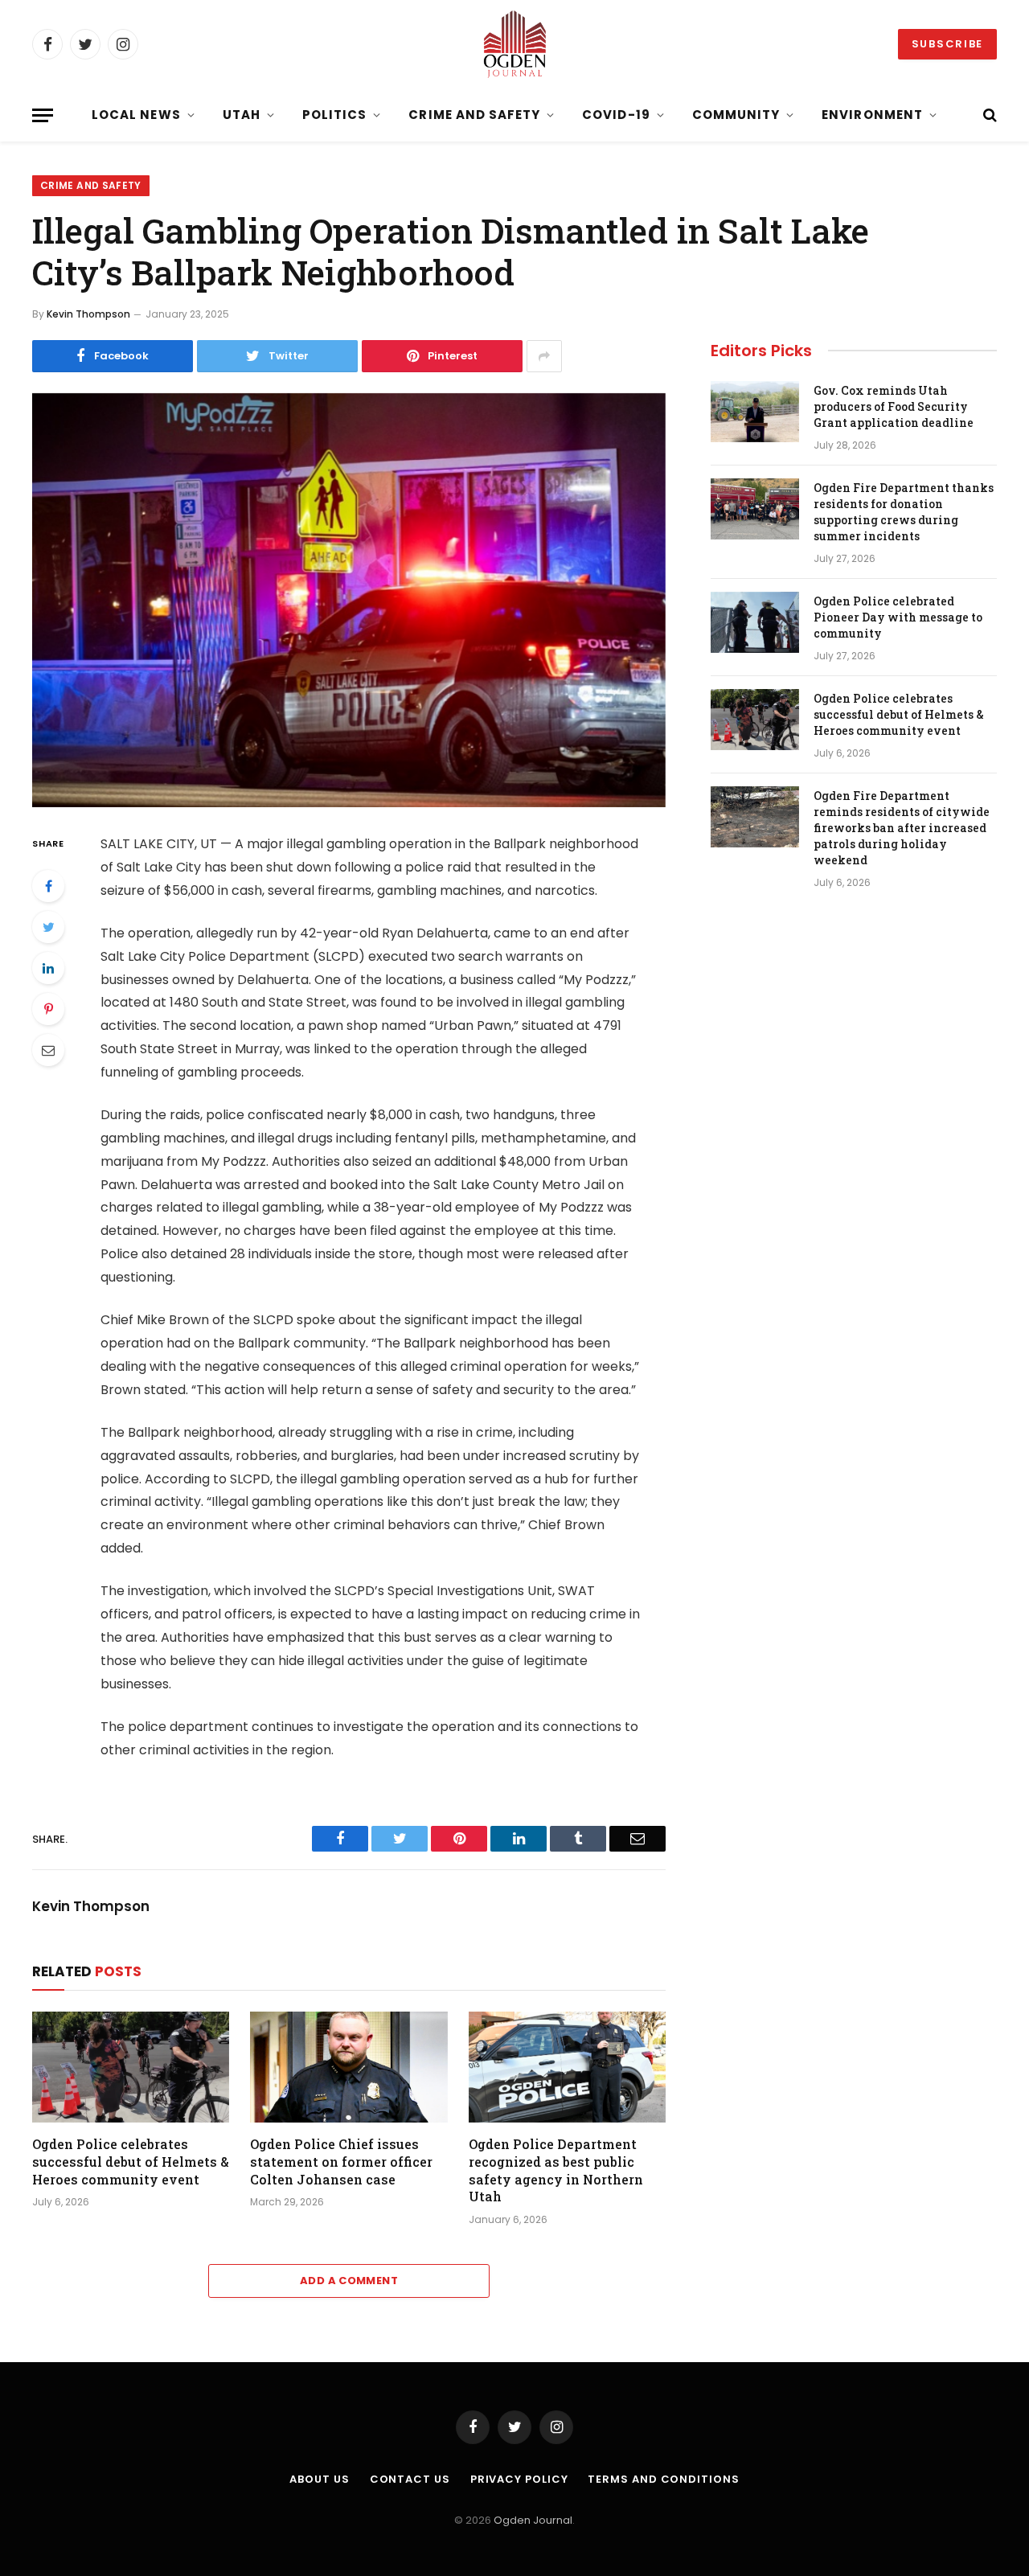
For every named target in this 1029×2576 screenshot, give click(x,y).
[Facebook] (48, 886)
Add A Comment (349, 2281)
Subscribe (947, 44)
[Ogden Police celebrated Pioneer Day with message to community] (755, 622)
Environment (872, 115)
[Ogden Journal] (514, 44)
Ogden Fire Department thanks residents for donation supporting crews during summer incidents (904, 512)
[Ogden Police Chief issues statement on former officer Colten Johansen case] (348, 2067)
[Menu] (43, 115)
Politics (334, 115)
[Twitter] (48, 927)
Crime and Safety (474, 115)
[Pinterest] (48, 1009)
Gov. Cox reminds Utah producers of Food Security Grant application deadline (894, 406)
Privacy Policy (519, 2479)
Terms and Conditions (663, 2479)
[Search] (988, 115)
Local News (136, 115)
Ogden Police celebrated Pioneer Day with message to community (898, 617)
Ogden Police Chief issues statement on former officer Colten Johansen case (341, 2162)
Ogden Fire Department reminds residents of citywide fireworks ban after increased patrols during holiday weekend (902, 828)
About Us (319, 2479)
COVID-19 (616, 115)
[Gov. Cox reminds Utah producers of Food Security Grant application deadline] (755, 412)
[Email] (48, 1050)
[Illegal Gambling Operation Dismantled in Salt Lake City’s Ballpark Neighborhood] (349, 600)
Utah (242, 115)
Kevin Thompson (88, 314)
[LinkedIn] (48, 968)
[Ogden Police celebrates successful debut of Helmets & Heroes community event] (131, 2067)
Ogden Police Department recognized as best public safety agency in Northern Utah (556, 2170)
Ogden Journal (533, 2520)
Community (736, 115)
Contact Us (410, 2479)
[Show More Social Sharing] (544, 356)
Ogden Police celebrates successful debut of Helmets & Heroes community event (131, 2162)
